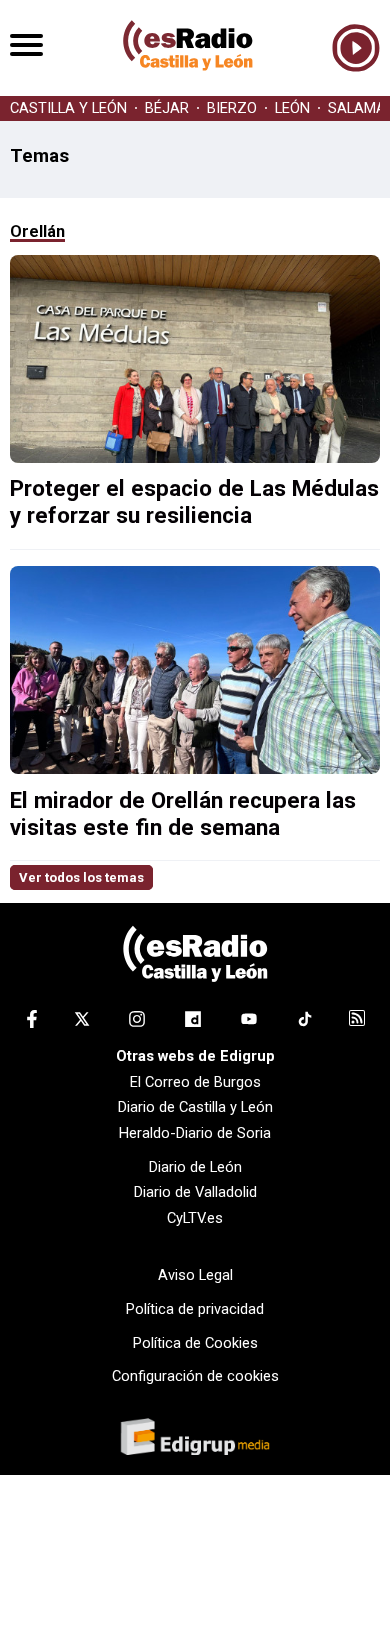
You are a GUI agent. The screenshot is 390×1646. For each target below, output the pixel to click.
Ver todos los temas (81, 877)
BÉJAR (167, 108)
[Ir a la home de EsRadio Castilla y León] (188, 86)
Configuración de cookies (195, 1376)
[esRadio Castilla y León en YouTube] (249, 1023)
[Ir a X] (82, 1023)
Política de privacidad (195, 1309)
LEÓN (292, 108)
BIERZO (232, 108)
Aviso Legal (195, 1275)
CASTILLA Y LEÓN (68, 108)
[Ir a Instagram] (137, 1023)
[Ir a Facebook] (32, 1023)
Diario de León (195, 1167)
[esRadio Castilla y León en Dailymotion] (193, 1023)
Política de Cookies (195, 1343)
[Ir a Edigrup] (195, 1439)
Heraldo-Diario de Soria (195, 1133)
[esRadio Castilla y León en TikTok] (305, 1023)
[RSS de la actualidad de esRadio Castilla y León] (357, 1021)
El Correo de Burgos (195, 1082)
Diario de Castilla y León (195, 1107)
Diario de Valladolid (195, 1192)
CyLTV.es (195, 1218)
